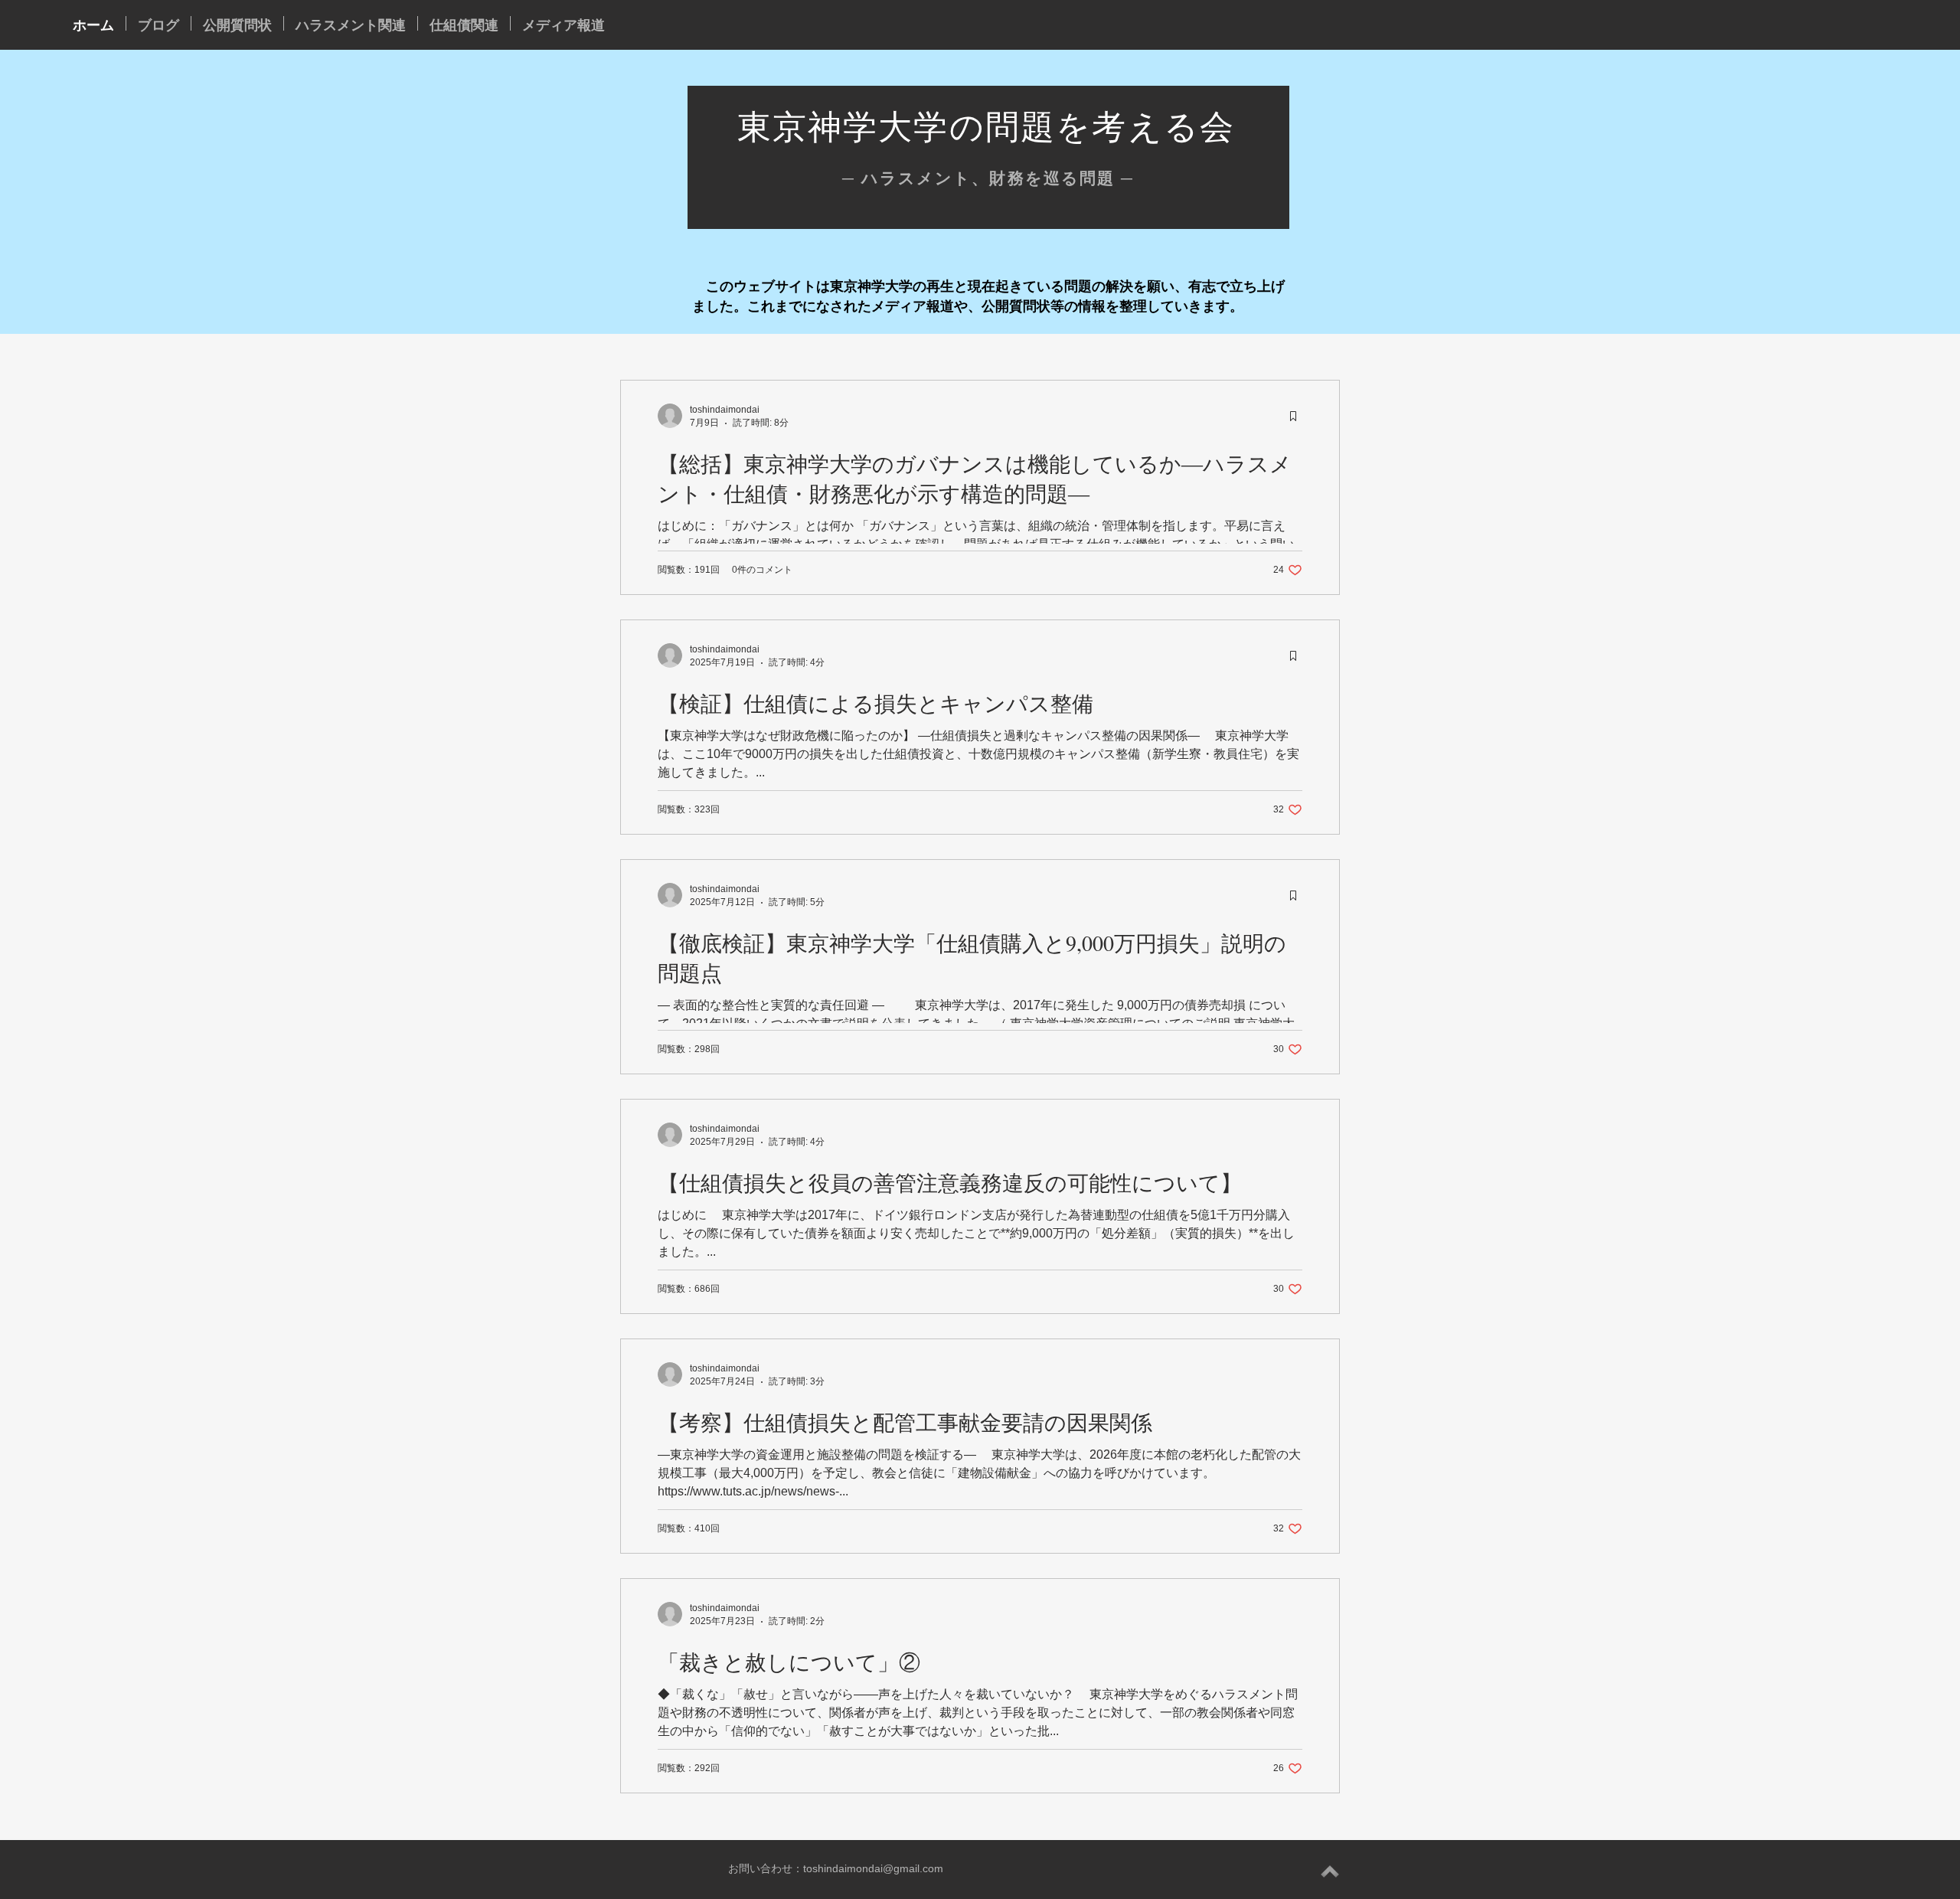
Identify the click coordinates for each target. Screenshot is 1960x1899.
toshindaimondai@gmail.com (873, 1868)
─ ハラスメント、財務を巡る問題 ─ (988, 178)
